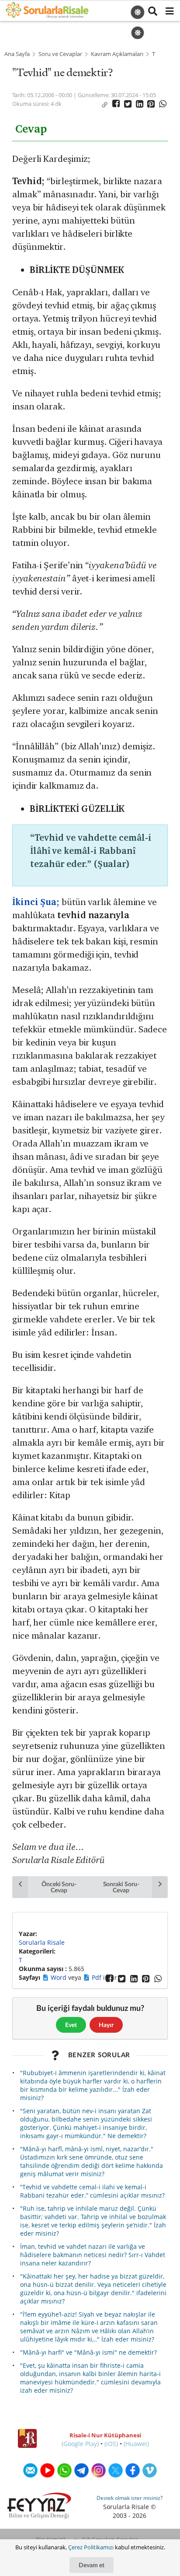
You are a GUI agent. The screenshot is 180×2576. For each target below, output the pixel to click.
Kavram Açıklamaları (117, 54)
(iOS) (111, 2444)
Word (59, 1977)
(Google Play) (80, 2444)
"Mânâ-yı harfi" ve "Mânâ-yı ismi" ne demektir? (88, 2352)
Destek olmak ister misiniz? (130, 2498)
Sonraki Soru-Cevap (121, 1887)
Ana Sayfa (17, 54)
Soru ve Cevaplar (60, 54)
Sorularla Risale (42, 1942)
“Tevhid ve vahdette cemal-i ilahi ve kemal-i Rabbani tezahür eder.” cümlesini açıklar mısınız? (92, 2191)
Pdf (97, 1977)
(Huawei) (136, 2444)
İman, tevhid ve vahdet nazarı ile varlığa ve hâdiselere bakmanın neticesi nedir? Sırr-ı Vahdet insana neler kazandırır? (93, 2255)
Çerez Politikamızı (91, 2547)
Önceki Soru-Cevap (59, 1887)
